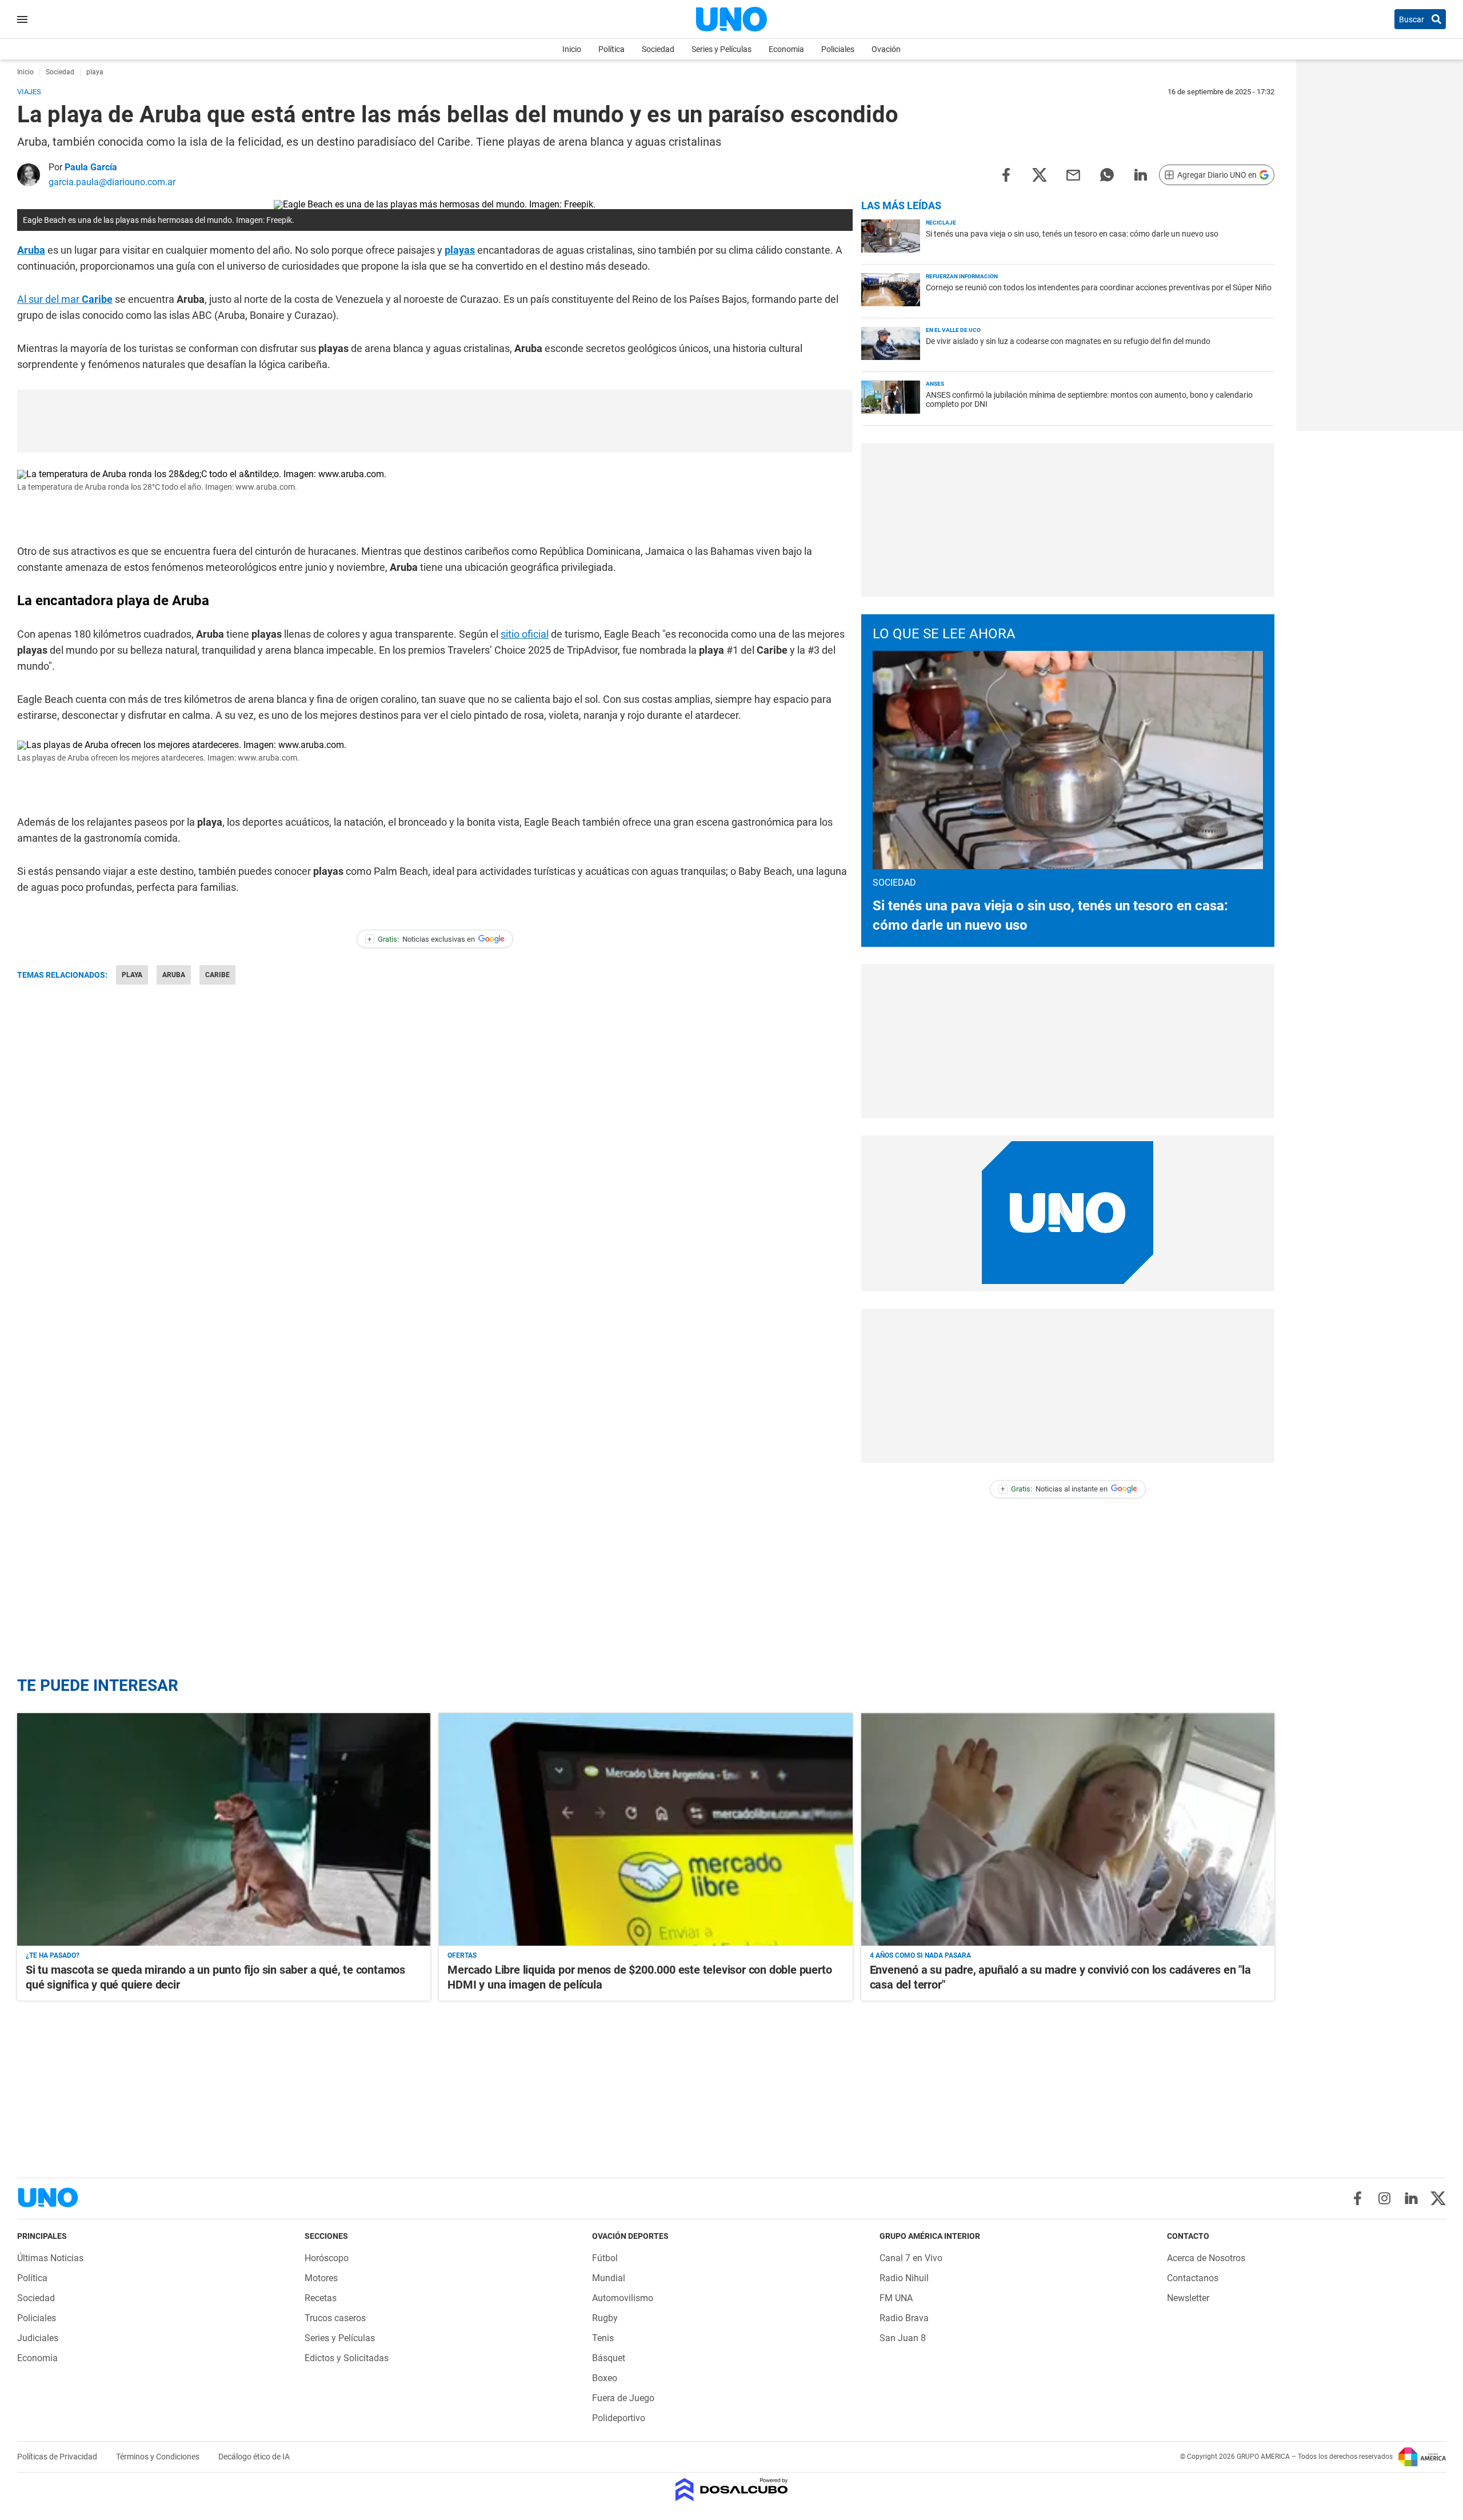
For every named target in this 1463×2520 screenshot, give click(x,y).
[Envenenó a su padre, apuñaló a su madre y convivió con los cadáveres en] (1068, 1829)
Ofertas (462, 1955)
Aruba (31, 250)
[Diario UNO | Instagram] (1384, 2198)
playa (132, 975)
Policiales (838, 49)
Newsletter (1188, 2298)
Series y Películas (721, 49)
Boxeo (605, 2378)
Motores (321, 2278)
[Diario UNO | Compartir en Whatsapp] (1107, 174)
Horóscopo (327, 2258)
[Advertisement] (435, 421)
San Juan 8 (903, 2338)
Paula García (91, 167)
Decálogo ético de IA (254, 2457)
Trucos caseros (335, 2318)
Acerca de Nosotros (1206, 2258)
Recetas (321, 2298)
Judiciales (38, 2338)
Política (611, 49)
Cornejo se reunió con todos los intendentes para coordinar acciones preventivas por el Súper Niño (1099, 287)
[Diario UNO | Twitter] (1438, 2198)
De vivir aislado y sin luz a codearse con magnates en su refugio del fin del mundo (1068, 341)
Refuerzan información (962, 276)
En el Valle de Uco (953, 330)
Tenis (603, 2338)
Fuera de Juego (623, 2398)
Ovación (886, 49)
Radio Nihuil (904, 2278)
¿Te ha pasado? (53, 1955)
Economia (786, 49)
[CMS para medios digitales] (732, 2491)
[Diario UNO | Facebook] (1358, 2198)
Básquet (609, 2358)
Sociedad (658, 49)
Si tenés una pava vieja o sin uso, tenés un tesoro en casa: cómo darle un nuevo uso (1072, 234)
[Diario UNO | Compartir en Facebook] (1006, 174)
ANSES (935, 384)
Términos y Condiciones (159, 2457)
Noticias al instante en (1054, 1489)
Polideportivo (619, 2418)
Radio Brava (904, 2318)
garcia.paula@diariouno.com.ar (112, 182)
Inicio (572, 49)
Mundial (609, 2278)
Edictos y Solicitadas (347, 2358)
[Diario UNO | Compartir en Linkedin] (1141, 174)
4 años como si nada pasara (920, 1955)
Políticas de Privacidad (58, 2457)
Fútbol (605, 2258)
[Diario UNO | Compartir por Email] (1073, 174)
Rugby (605, 2318)
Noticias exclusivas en (421, 939)
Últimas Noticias (50, 2258)
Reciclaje (941, 223)
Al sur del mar (65, 299)
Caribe (217, 975)
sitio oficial (525, 634)
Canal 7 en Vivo (911, 2258)
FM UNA (896, 2298)
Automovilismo (623, 2298)
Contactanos (1193, 2278)
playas (460, 250)
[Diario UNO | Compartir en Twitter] (1040, 174)
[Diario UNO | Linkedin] (1411, 2198)
